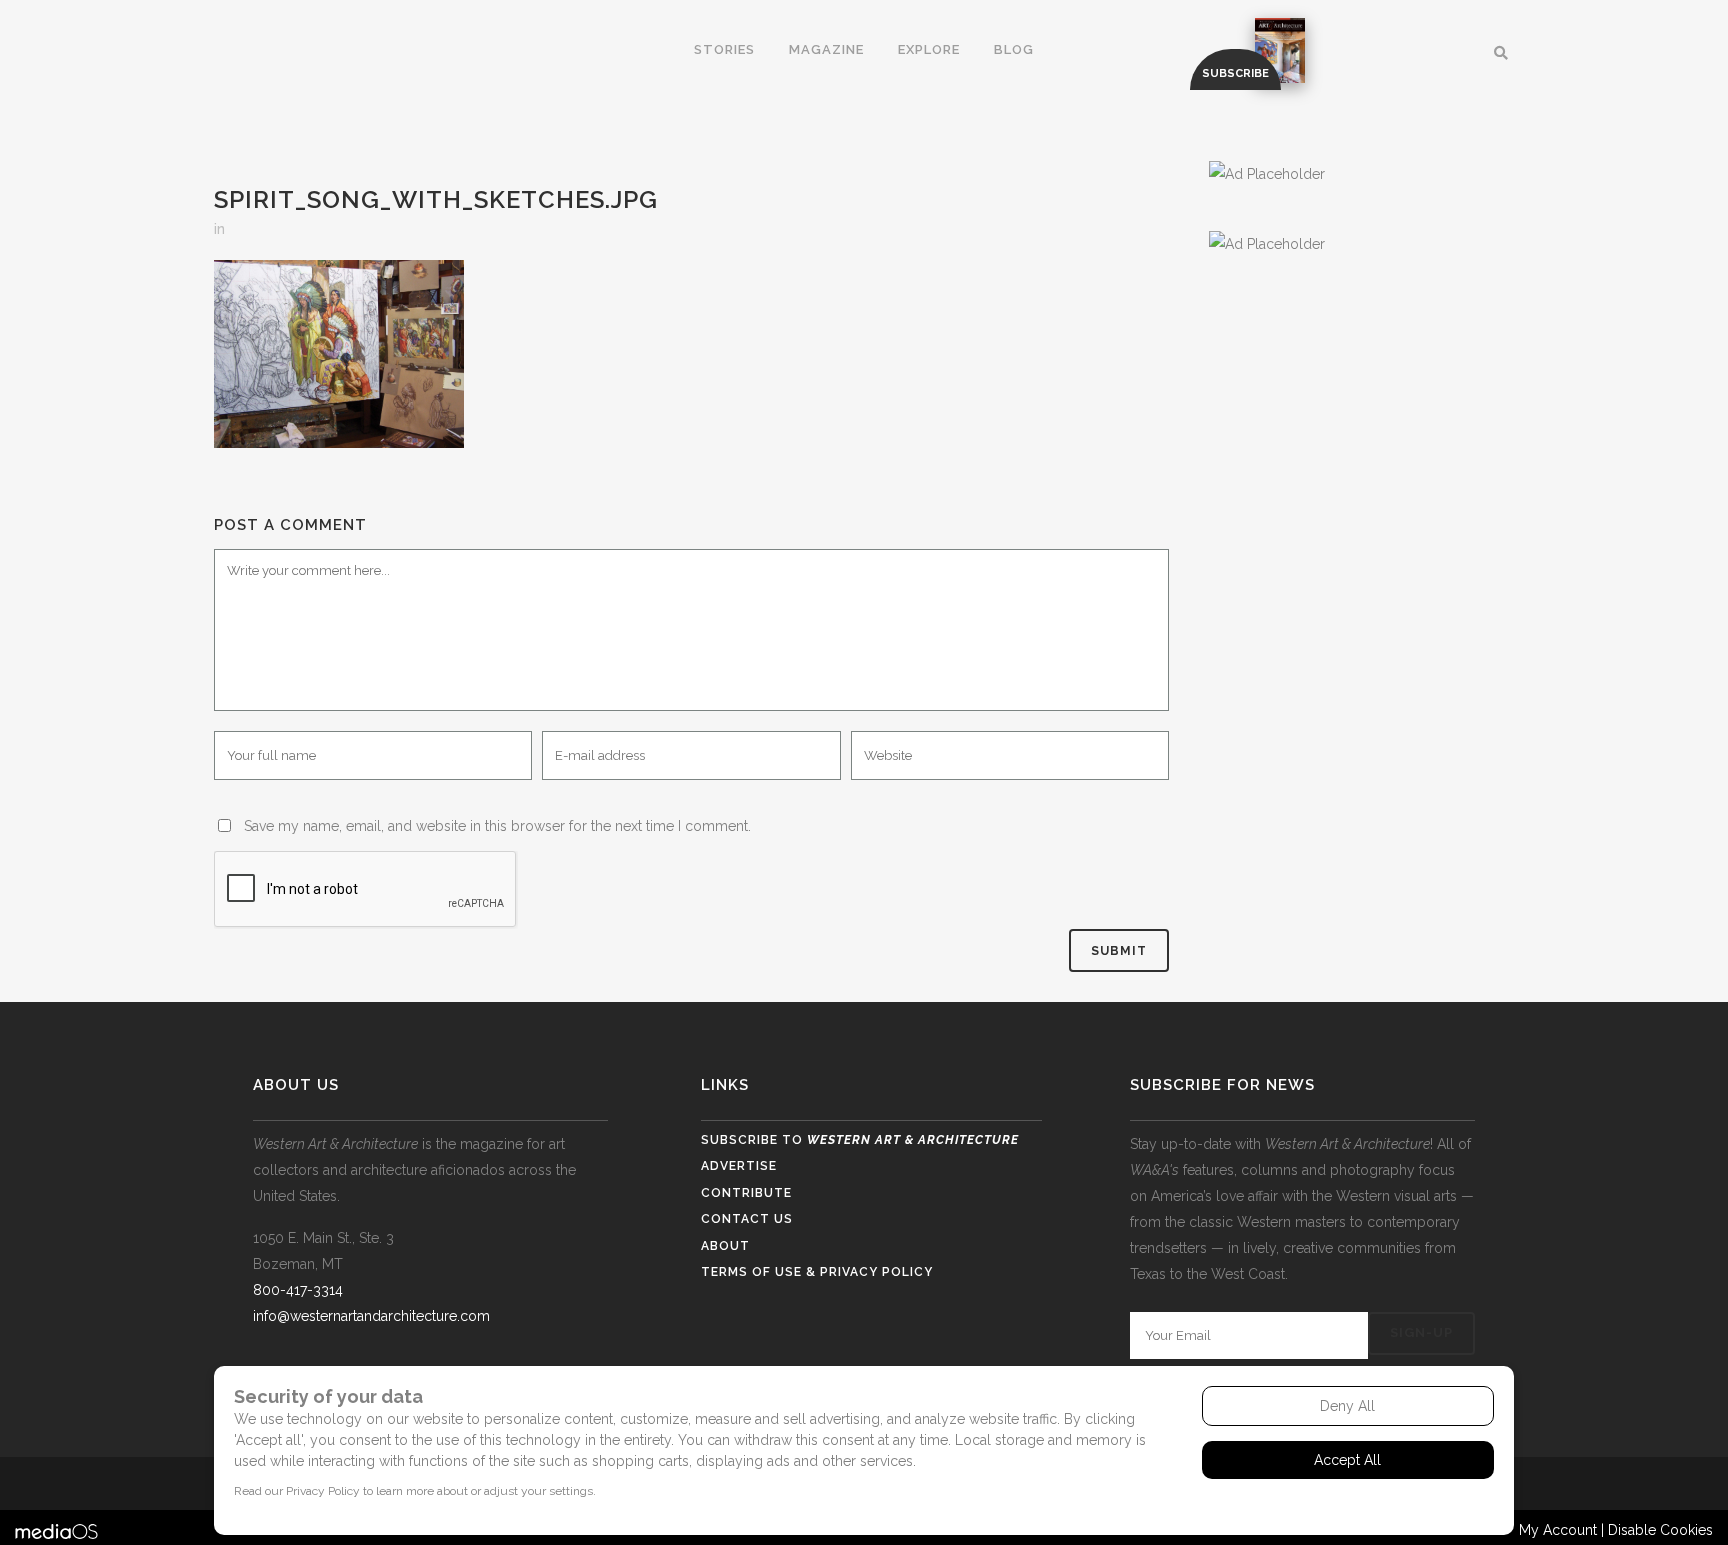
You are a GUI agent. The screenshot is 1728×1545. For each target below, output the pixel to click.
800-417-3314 (298, 1290)
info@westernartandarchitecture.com (371, 1316)
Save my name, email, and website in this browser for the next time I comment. (497, 826)
